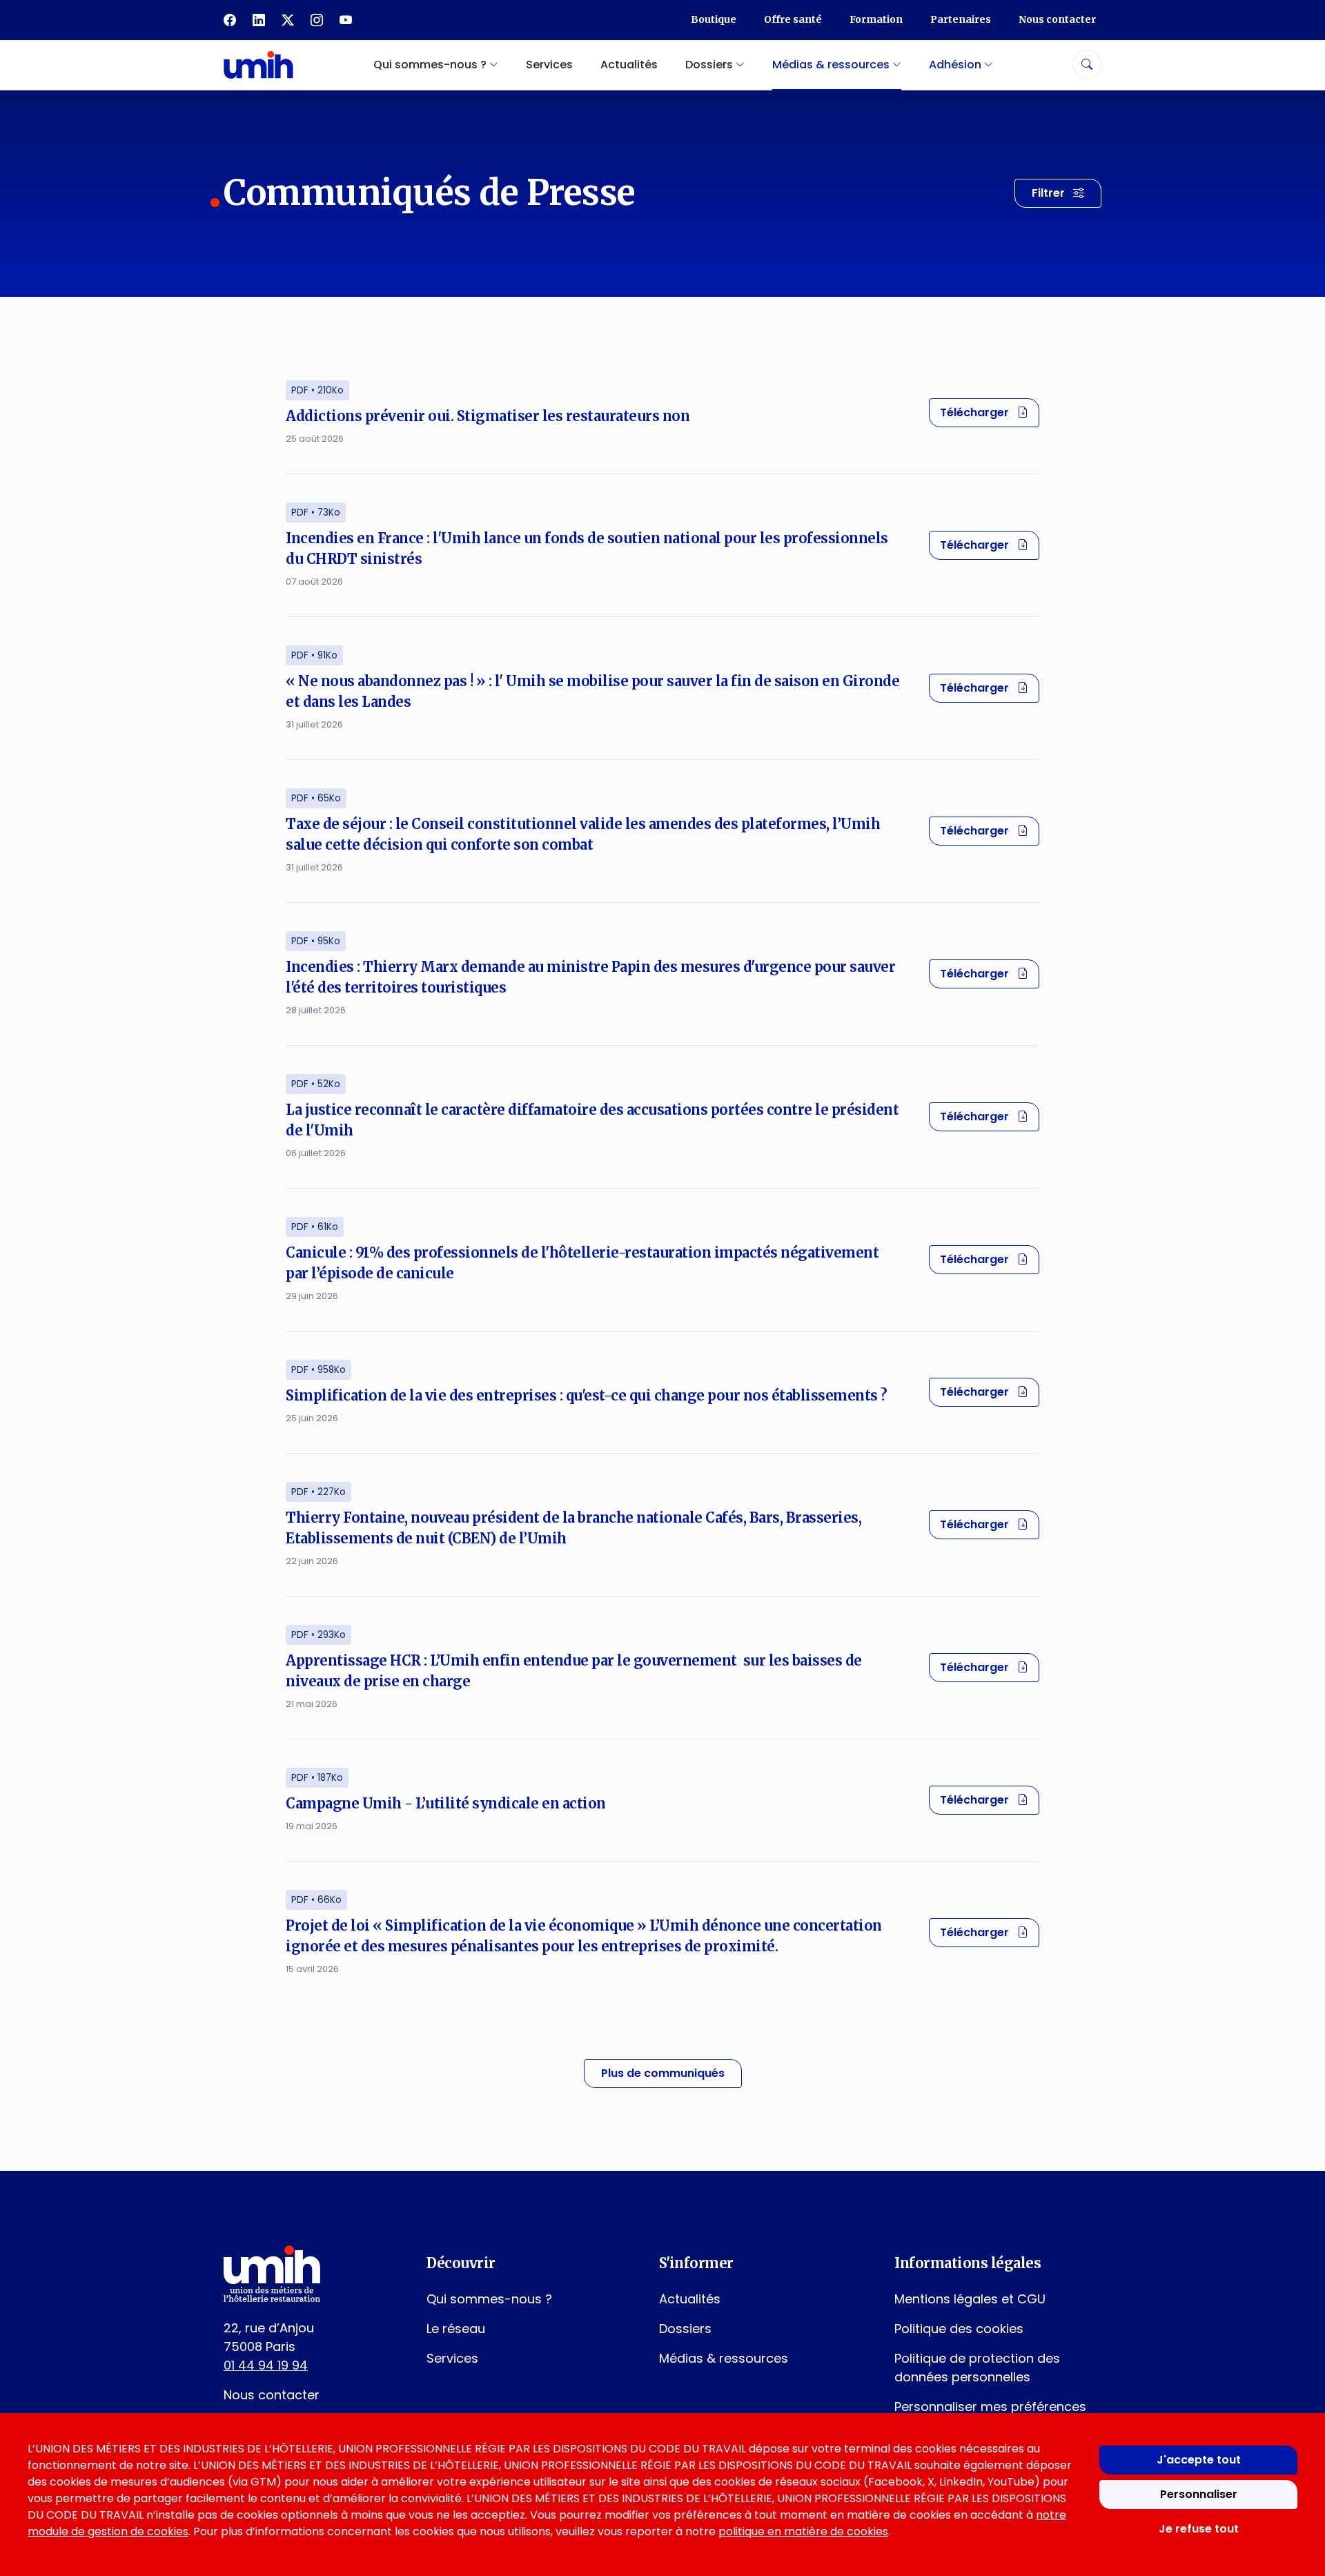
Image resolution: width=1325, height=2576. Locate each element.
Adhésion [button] (956, 65)
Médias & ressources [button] (832, 65)
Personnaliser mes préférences (990, 2407)
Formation (876, 19)
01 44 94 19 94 (266, 2365)
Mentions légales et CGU (970, 2299)
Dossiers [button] (710, 65)
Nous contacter (1057, 19)
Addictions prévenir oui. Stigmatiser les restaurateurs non (488, 416)
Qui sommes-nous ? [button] (431, 65)
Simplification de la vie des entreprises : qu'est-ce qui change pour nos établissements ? (587, 1395)
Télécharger (990, 412)
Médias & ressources (724, 2358)
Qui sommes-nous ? (489, 2299)
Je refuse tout (1199, 2529)
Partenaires (961, 19)
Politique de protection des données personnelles (977, 2368)
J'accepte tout (1199, 2460)
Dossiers (685, 2329)
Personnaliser (1199, 2494)
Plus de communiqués (663, 2073)
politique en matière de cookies (803, 2531)
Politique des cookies (959, 2329)
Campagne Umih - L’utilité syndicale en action (446, 1803)
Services (549, 65)
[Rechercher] (1087, 65)
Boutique (714, 19)
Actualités (629, 65)
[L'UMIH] (258, 65)
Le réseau (456, 2329)
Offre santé (793, 19)
